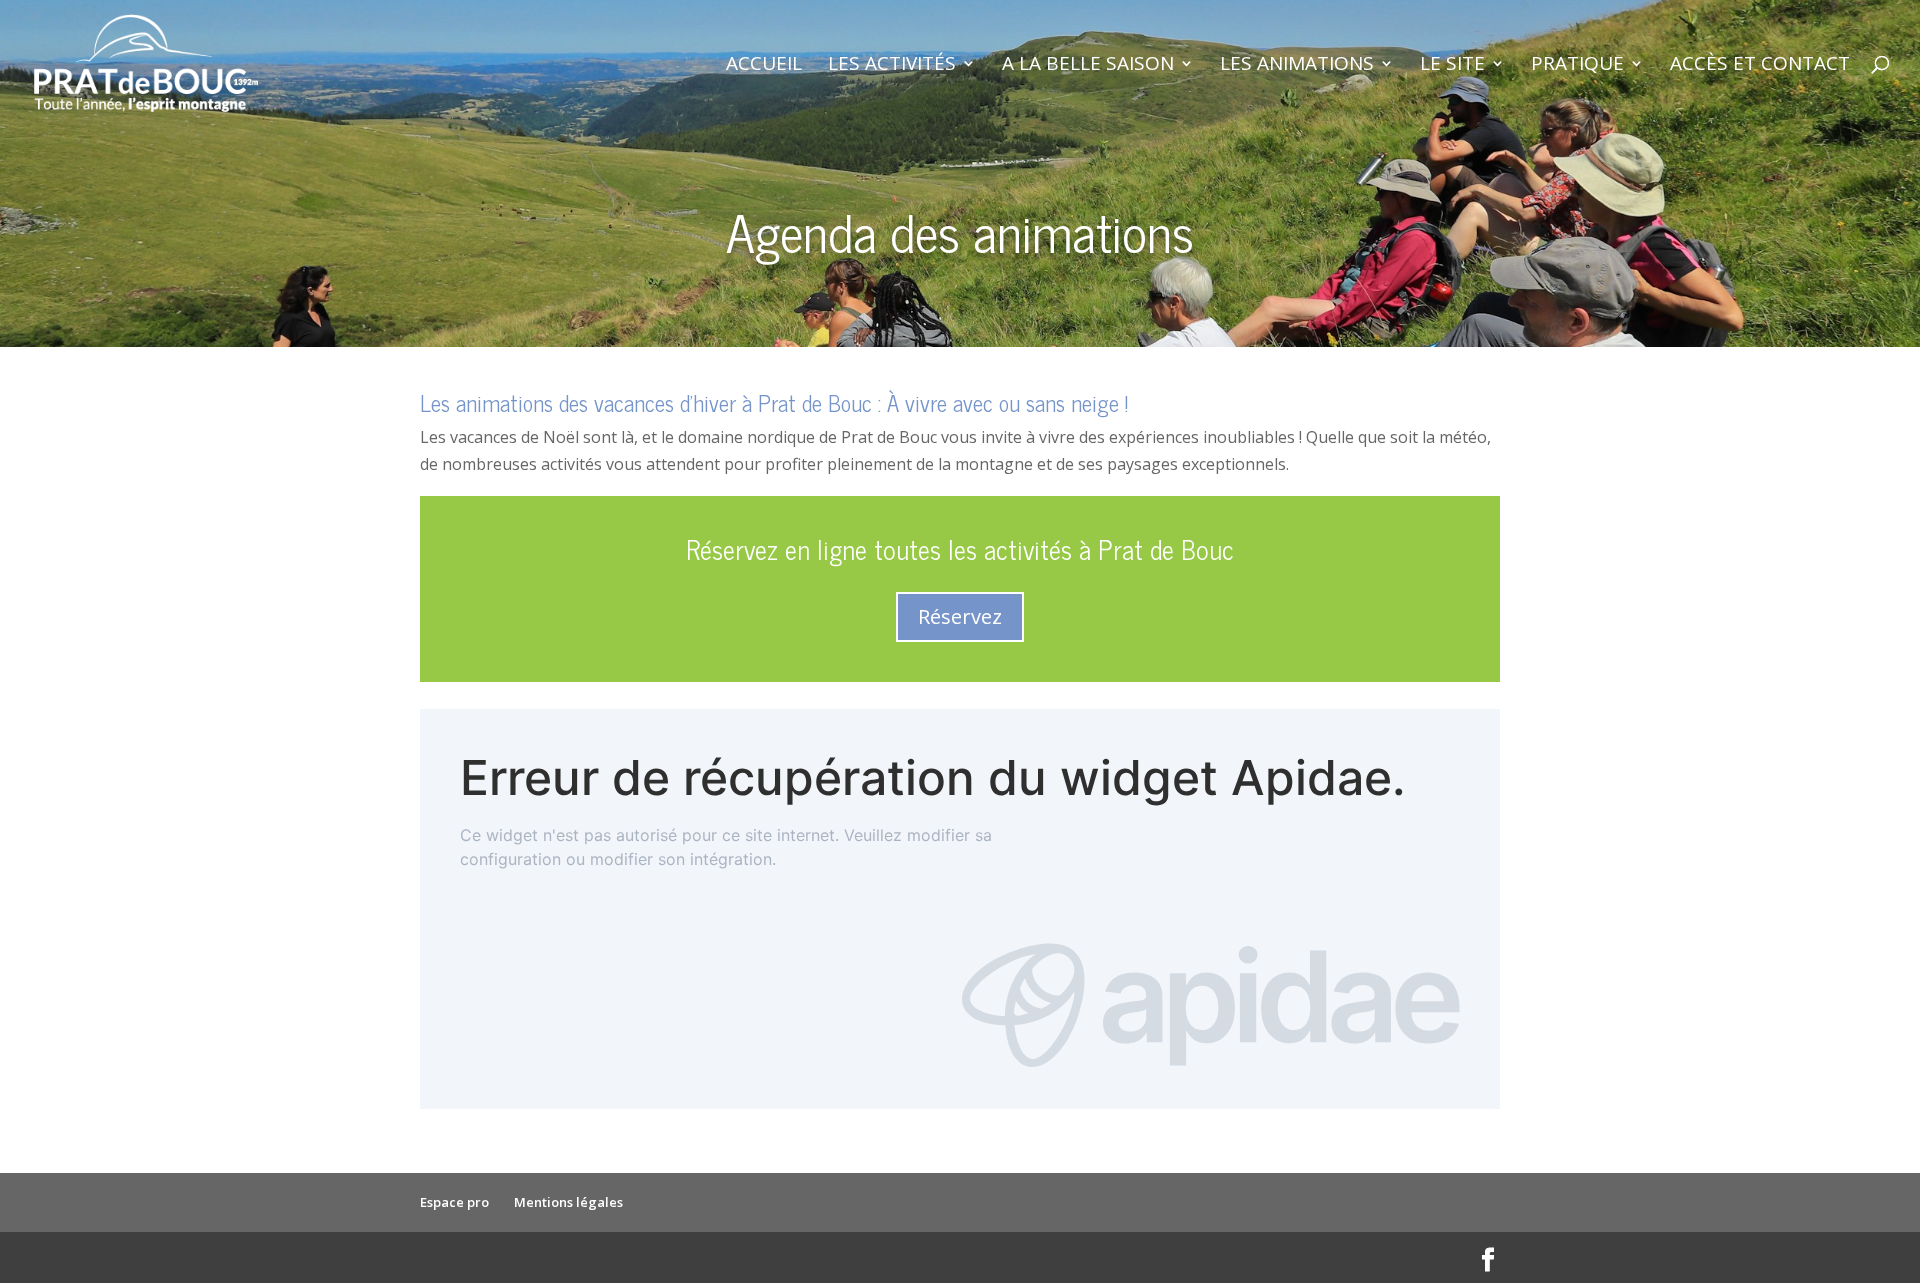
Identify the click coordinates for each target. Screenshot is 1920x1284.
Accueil (764, 66)
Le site (1452, 66)
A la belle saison (1088, 66)
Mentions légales (568, 1202)
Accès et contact (1760, 66)
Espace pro (454, 1202)
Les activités (892, 66)
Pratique (1577, 66)
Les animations (1297, 66)
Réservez (960, 616)
